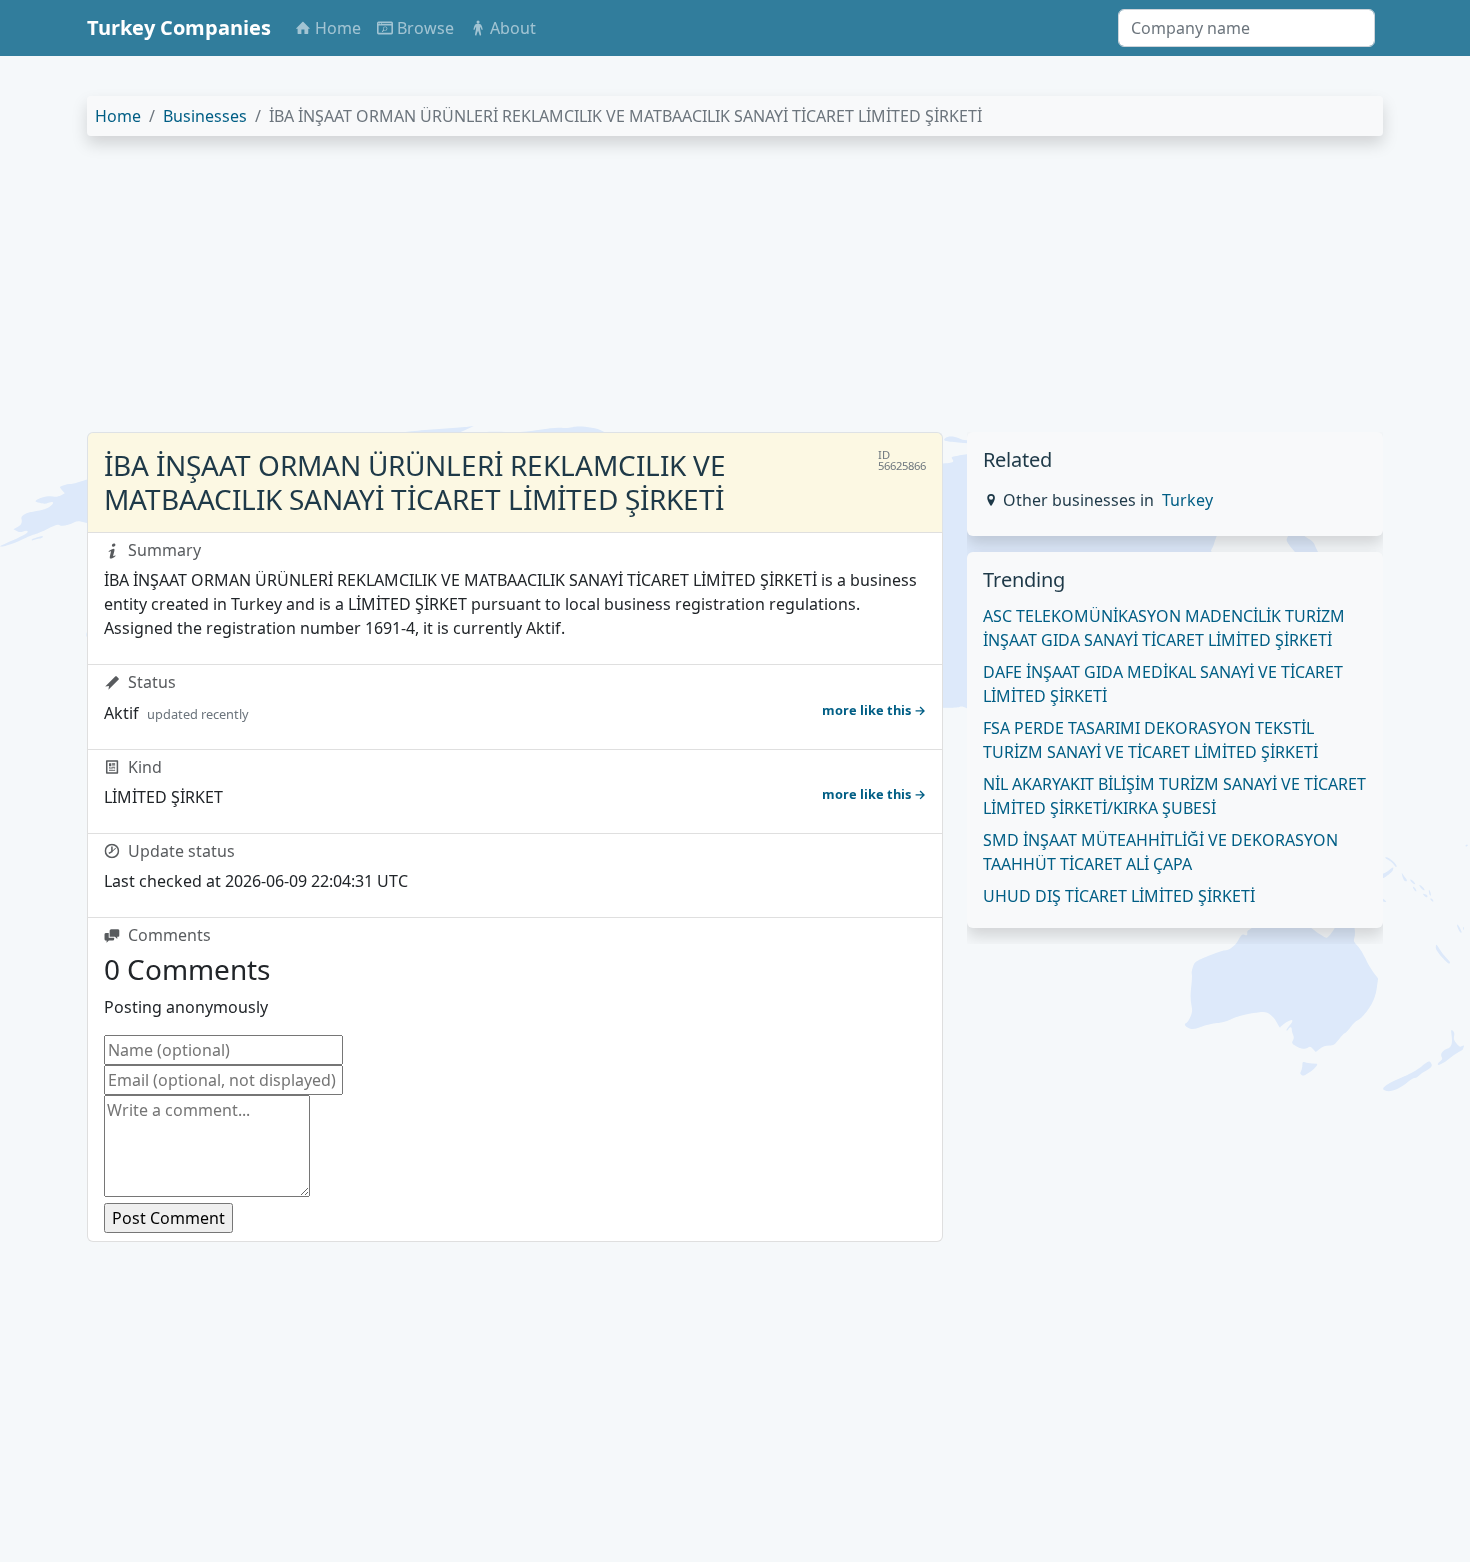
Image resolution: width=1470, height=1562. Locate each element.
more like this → (874, 710)
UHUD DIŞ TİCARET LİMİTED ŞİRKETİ (1119, 896)
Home (118, 116)
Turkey (1187, 500)
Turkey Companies (179, 27)
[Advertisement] (687, 292)
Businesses (205, 116)
